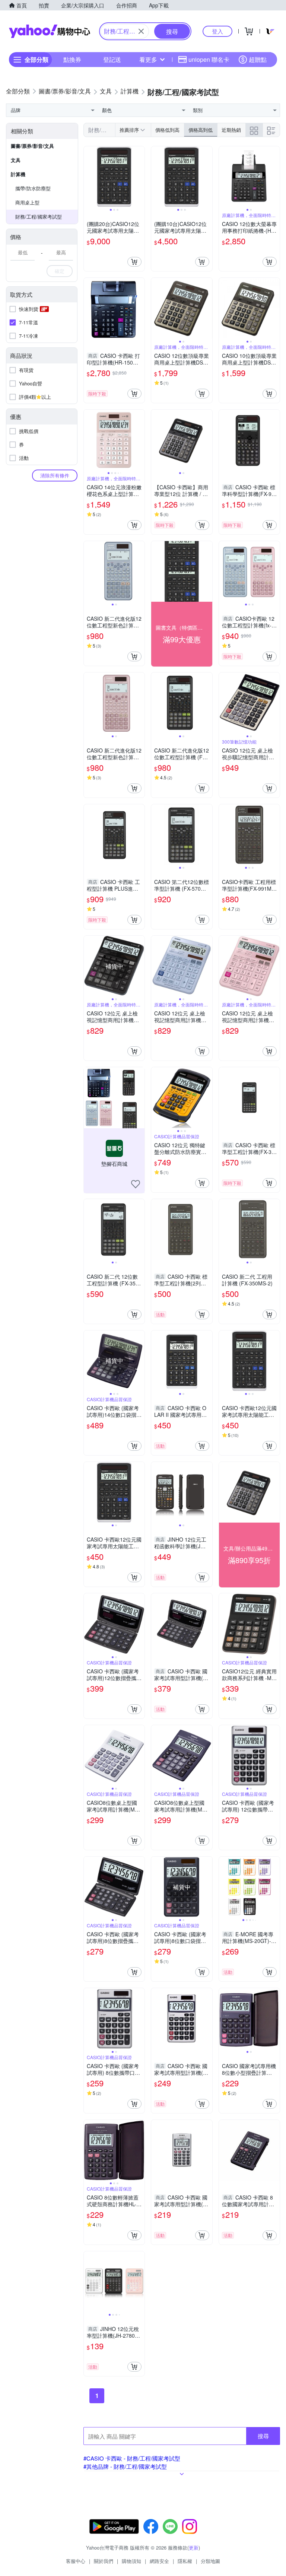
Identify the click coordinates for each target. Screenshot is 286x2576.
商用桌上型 (27, 202)
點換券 (72, 59)
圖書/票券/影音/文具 (32, 146)
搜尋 (263, 2436)
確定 (60, 271)
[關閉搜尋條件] (141, 31)
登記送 (112, 59)
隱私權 (185, 2561)
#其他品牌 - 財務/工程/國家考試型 (125, 2466)
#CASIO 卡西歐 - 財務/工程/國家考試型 (132, 2458)
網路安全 (159, 2561)
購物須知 (131, 2561)
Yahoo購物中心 (50, 31)
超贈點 (258, 59)
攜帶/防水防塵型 (33, 188)
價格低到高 (167, 130)
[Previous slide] (89, 177)
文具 (16, 160)
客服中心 (76, 2561)
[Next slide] (140, 177)
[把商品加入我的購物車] (134, 262)
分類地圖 (210, 2561)
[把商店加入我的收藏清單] (136, 1184)
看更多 (148, 59)
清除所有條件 (55, 475)
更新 (194, 2548)
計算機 (18, 174)
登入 (217, 31)
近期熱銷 (231, 130)
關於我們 (104, 2561)
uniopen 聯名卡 (209, 59)
